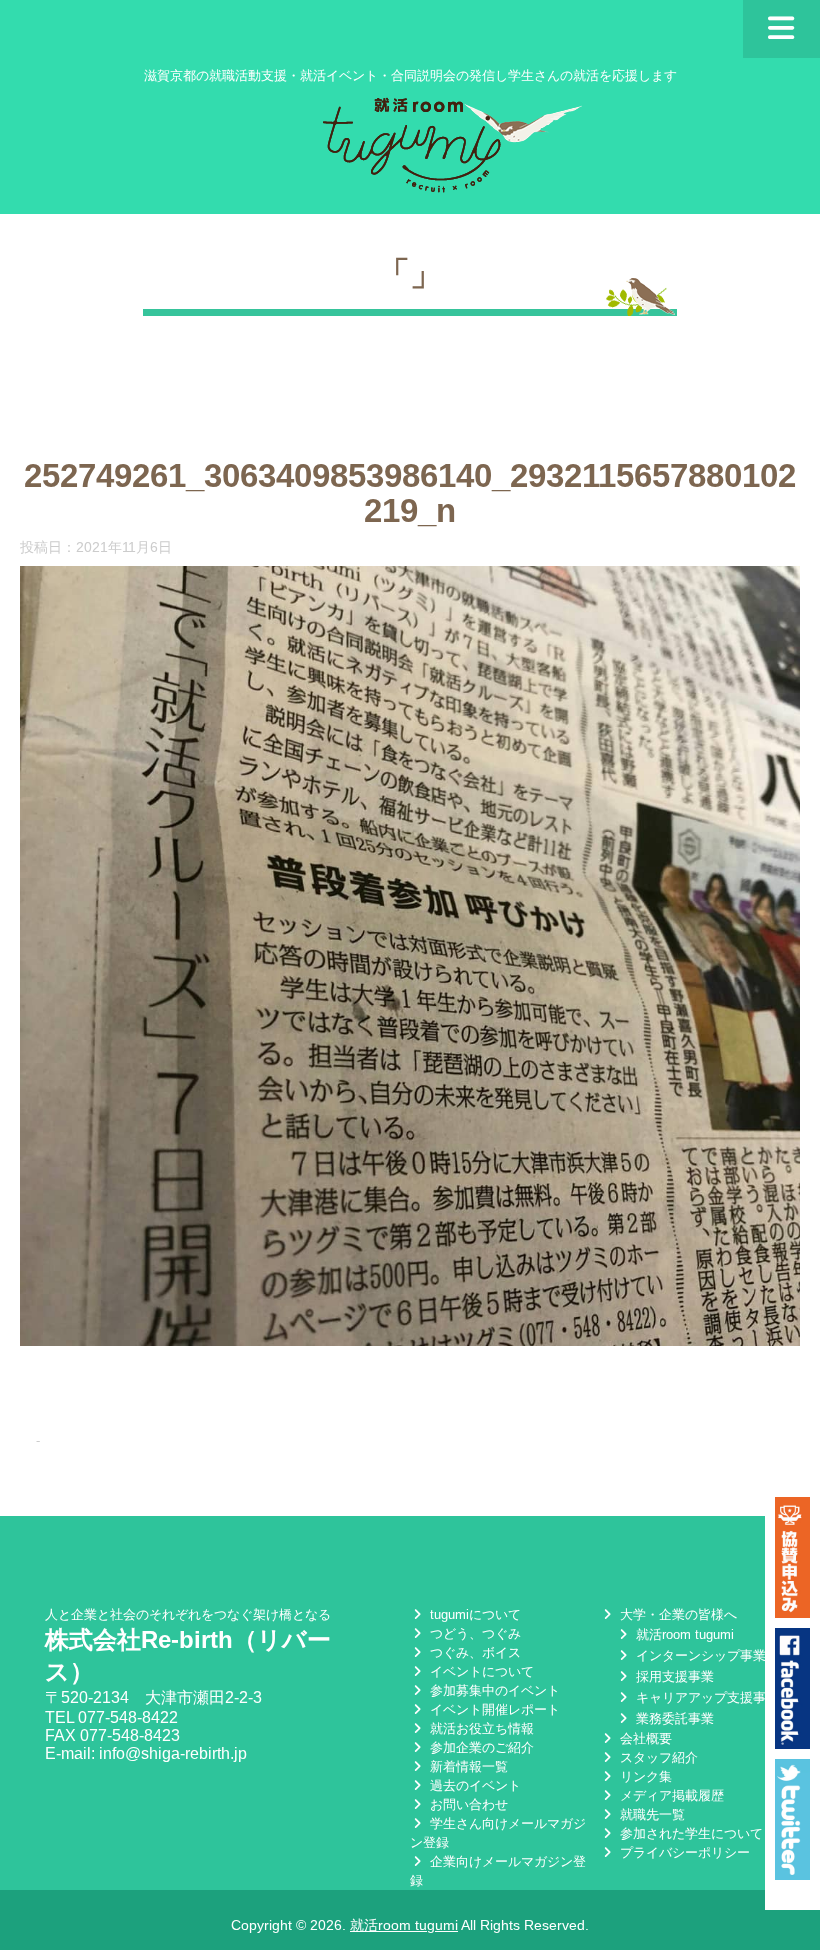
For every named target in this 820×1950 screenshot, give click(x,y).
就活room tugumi (683, 1634)
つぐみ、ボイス (473, 1652)
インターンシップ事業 (699, 1655)
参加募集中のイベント (493, 1690)
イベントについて (480, 1671)
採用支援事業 (673, 1676)
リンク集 (644, 1776)
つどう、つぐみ (473, 1633)
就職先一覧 (650, 1814)
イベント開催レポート (493, 1709)
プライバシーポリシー (683, 1852)
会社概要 (644, 1738)
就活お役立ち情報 (480, 1728)
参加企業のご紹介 (480, 1747)
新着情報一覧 (467, 1766)
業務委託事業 (673, 1718)
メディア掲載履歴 (670, 1795)
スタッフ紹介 (657, 1757)
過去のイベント (473, 1785)
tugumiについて (473, 1614)
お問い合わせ (467, 1804)
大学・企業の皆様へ (676, 1614)
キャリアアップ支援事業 (705, 1697)
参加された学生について (689, 1833)
